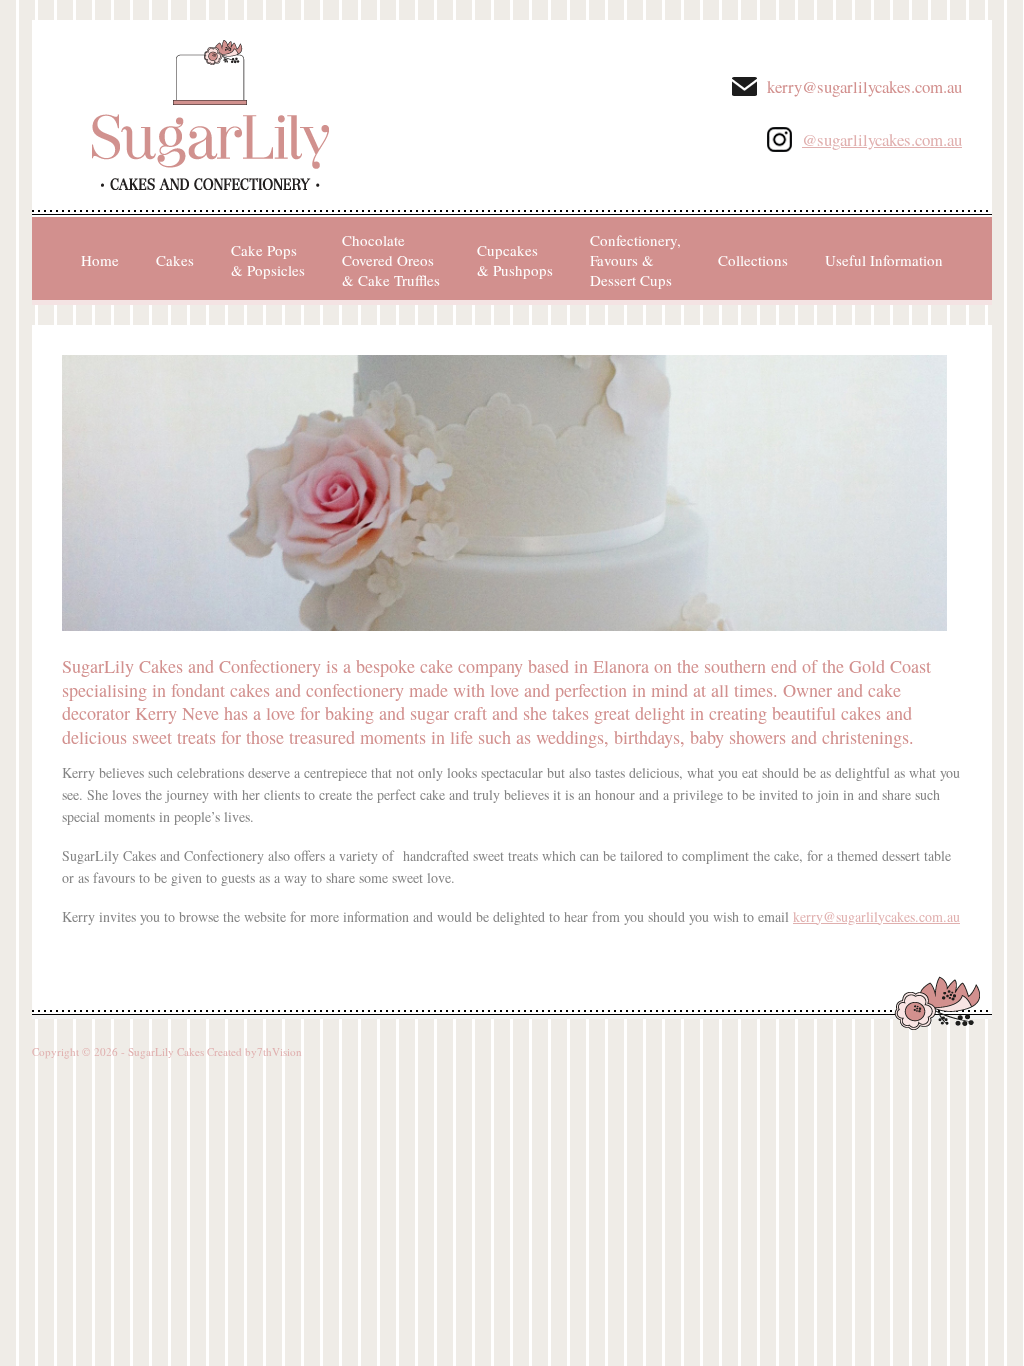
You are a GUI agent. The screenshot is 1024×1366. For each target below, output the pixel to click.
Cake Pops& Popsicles (268, 260)
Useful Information (884, 260)
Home (100, 260)
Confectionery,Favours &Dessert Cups (635, 260)
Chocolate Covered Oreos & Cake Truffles (391, 260)
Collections (753, 260)
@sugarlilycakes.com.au (882, 139)
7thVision (279, 1051)
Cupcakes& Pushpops (515, 260)
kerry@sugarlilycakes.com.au (864, 86)
